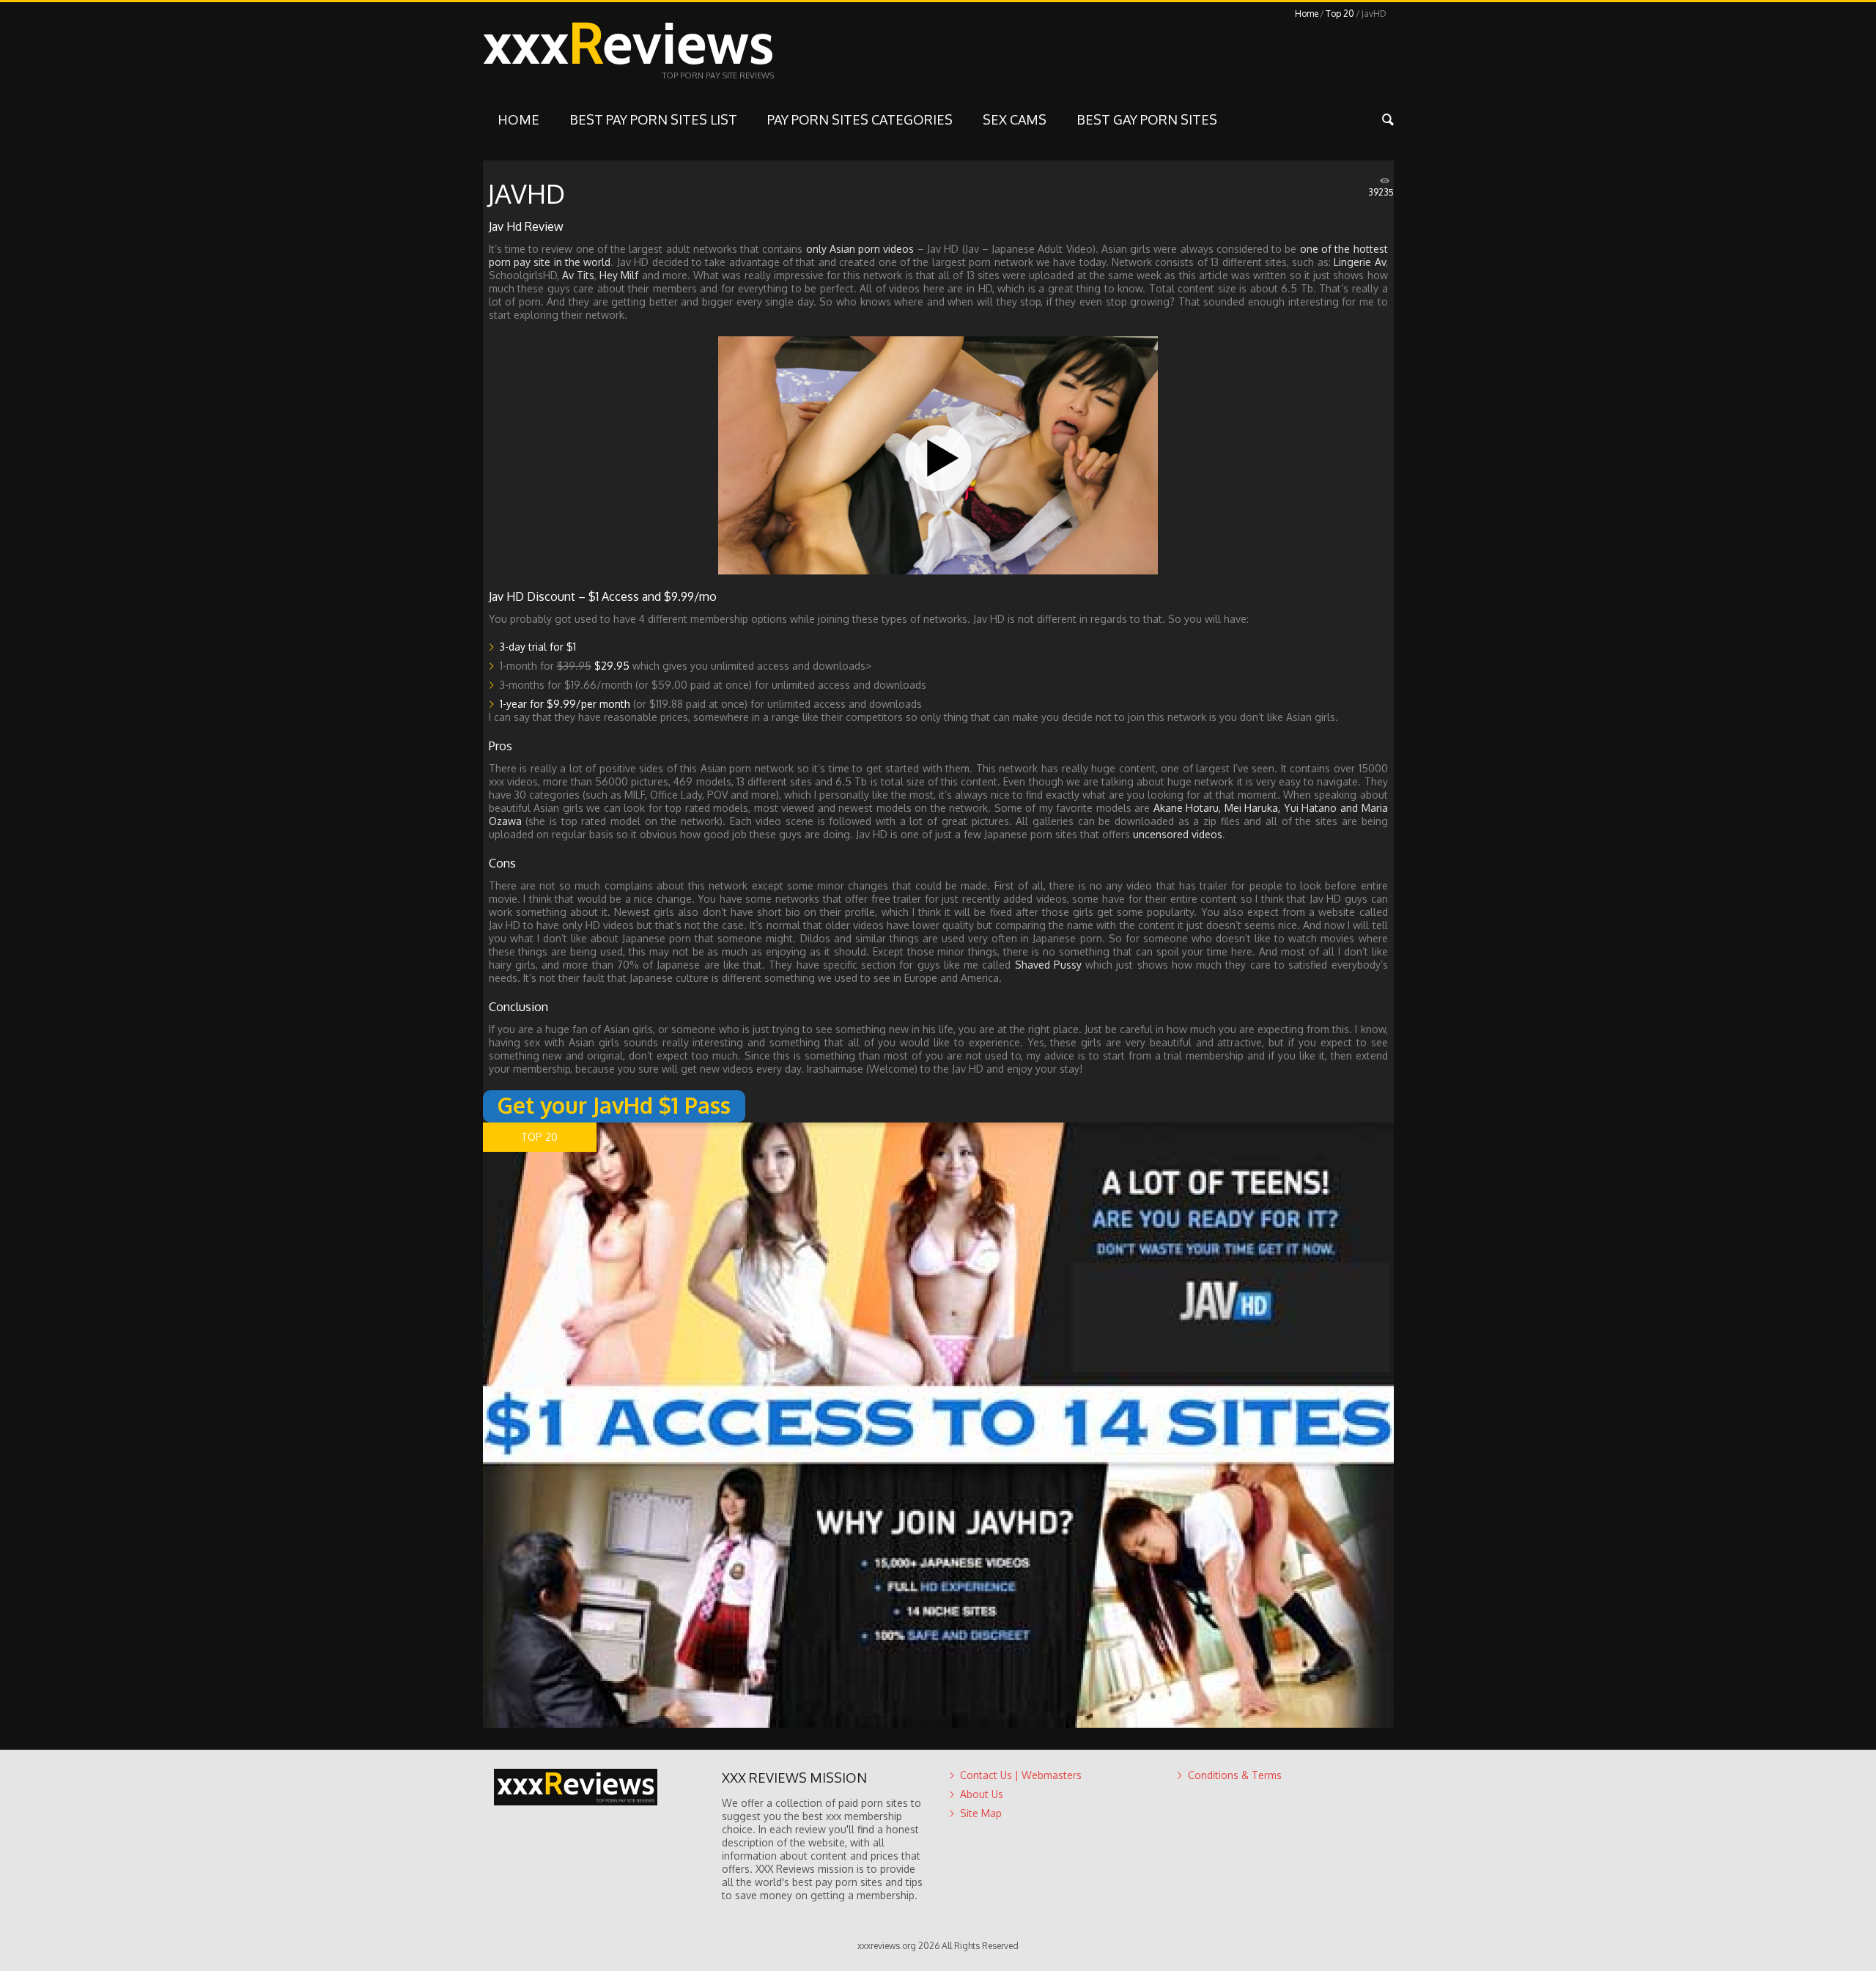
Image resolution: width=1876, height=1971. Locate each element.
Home (1307, 14)
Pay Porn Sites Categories (860, 119)
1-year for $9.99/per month (565, 704)
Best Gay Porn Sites (1147, 119)
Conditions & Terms (1235, 1775)
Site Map (981, 1813)
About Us (982, 1794)
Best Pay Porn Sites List (653, 119)
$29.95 (612, 666)
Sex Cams (1015, 119)
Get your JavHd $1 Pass (614, 1105)
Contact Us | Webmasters (1021, 1775)
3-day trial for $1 (538, 647)
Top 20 (1340, 14)
